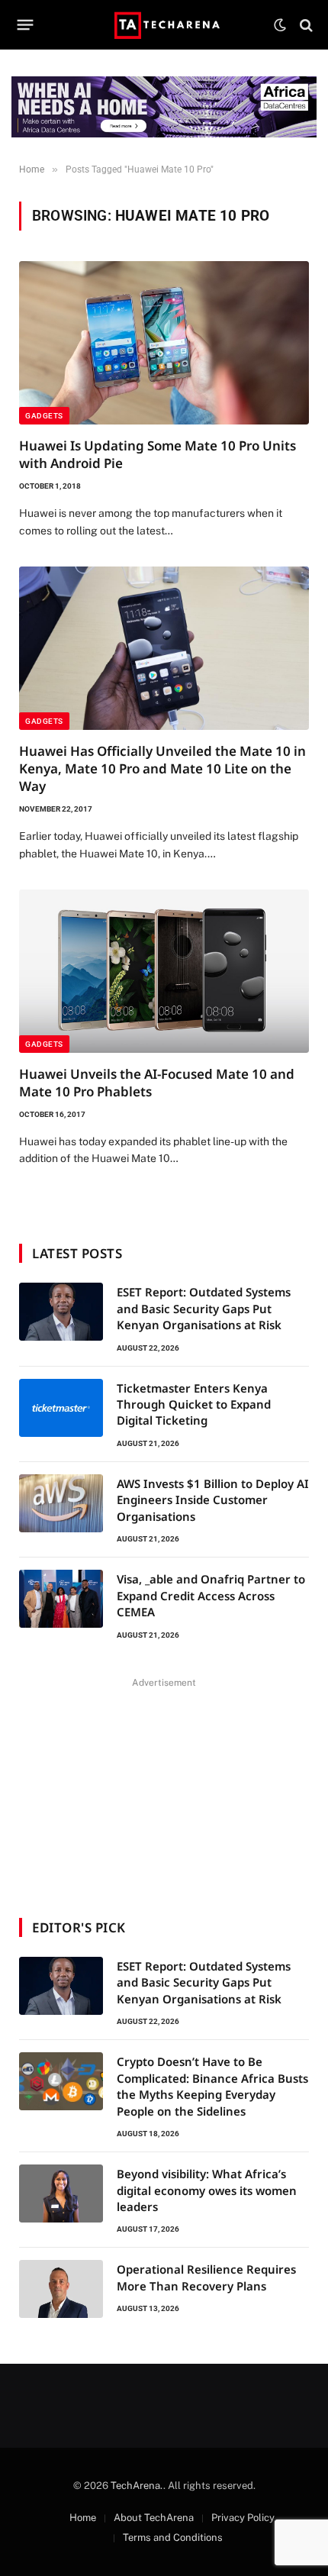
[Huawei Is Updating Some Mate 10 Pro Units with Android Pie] (164, 343)
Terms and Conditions (173, 2537)
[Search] (305, 25)
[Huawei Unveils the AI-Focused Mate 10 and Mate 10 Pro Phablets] (164, 971)
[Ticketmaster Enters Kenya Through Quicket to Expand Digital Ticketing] (61, 1408)
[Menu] (26, 25)
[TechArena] (164, 25)
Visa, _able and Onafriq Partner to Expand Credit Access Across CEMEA (211, 1595)
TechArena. (137, 2486)
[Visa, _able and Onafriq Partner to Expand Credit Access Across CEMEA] (61, 1599)
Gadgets (44, 416)
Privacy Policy (243, 2518)
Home (83, 2518)
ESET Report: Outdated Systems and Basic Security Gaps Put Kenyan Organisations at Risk (204, 1308)
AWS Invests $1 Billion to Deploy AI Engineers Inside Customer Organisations (213, 1500)
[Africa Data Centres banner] (164, 107)
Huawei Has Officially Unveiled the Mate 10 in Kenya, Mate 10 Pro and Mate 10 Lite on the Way (162, 768)
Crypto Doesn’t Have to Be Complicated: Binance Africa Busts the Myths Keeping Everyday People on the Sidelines (212, 2086)
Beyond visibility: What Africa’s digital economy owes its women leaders (207, 2190)
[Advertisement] (164, 1788)
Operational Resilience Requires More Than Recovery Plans (206, 2277)
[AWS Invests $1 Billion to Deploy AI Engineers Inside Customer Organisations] (61, 1503)
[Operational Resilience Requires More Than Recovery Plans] (61, 2289)
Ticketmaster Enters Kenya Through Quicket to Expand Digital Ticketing (194, 1404)
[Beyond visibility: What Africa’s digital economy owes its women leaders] (61, 2193)
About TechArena (154, 2518)
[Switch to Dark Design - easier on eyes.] (280, 25)
